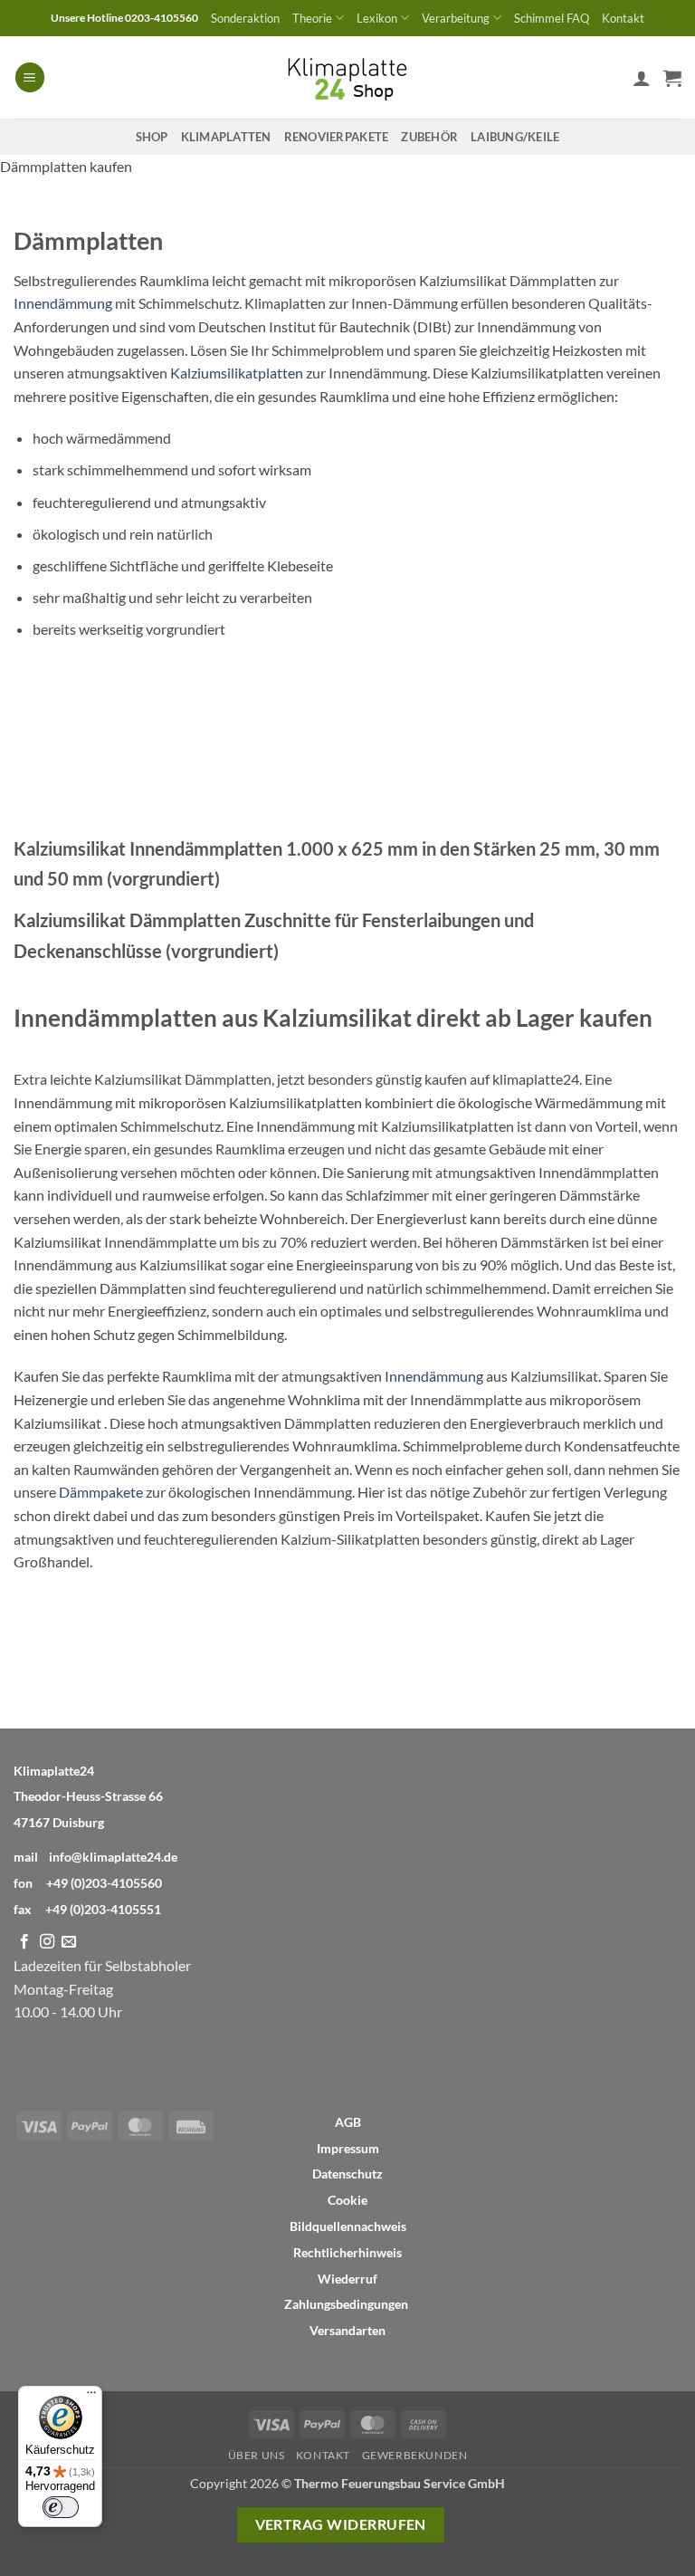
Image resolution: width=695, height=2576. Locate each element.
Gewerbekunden (415, 2455)
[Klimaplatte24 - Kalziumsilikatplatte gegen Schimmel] (347, 77)
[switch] (61, 2507)
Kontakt (623, 18)
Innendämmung (63, 303)
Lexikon (377, 18)
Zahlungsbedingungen (346, 2304)
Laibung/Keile (515, 137)
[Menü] (91, 2397)
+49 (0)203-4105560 (104, 1883)
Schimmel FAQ (552, 18)
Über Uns (257, 2455)
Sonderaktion (245, 18)
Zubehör (429, 137)
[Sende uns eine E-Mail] (69, 1942)
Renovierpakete (337, 137)
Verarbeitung (456, 18)
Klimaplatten (226, 137)
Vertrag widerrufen (341, 2524)
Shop (152, 137)
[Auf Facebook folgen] (24, 1942)
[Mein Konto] (642, 78)
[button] (30, 77)
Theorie (312, 18)
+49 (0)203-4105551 (103, 1909)
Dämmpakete (101, 1492)
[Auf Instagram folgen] (47, 1942)
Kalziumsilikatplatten (237, 373)
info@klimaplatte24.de (113, 1857)
